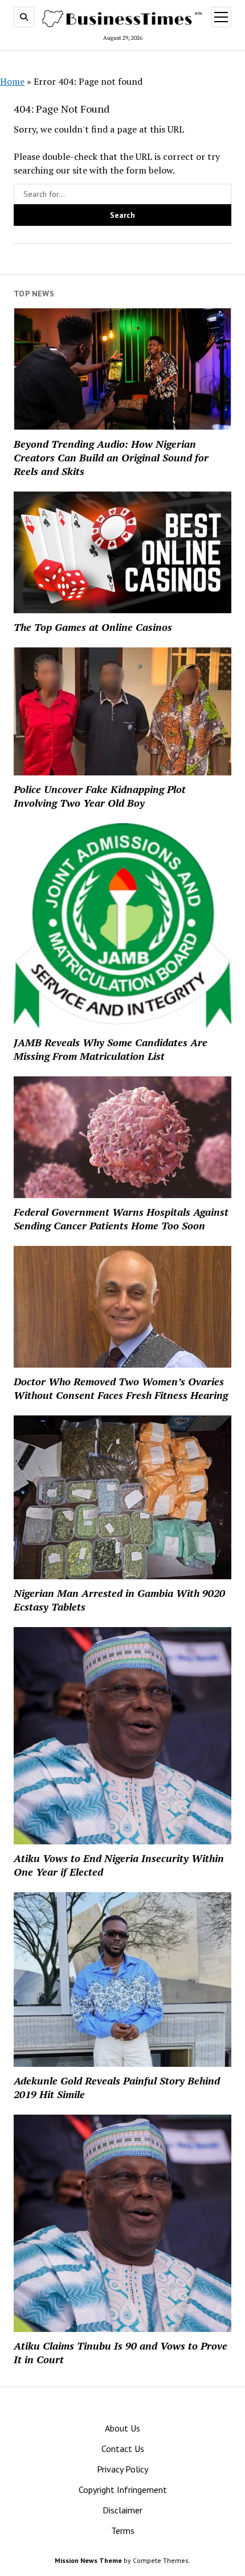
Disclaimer (122, 2510)
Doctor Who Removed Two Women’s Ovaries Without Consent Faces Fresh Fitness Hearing (121, 1388)
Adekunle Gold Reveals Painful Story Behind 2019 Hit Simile (117, 2087)
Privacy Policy (122, 2469)
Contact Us (123, 2449)
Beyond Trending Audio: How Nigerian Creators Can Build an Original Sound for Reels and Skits (111, 457)
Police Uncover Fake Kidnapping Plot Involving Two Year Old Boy (100, 796)
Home (12, 81)
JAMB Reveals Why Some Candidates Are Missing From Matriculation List (111, 1049)
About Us (122, 2428)
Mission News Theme (88, 2560)
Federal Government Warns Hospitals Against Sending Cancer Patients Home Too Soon (121, 1219)
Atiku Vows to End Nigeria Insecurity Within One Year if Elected (119, 1865)
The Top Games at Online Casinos (93, 627)
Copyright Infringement (123, 2490)
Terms (123, 2530)
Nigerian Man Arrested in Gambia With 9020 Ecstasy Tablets (119, 1600)
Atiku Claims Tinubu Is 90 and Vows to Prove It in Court (121, 2352)
